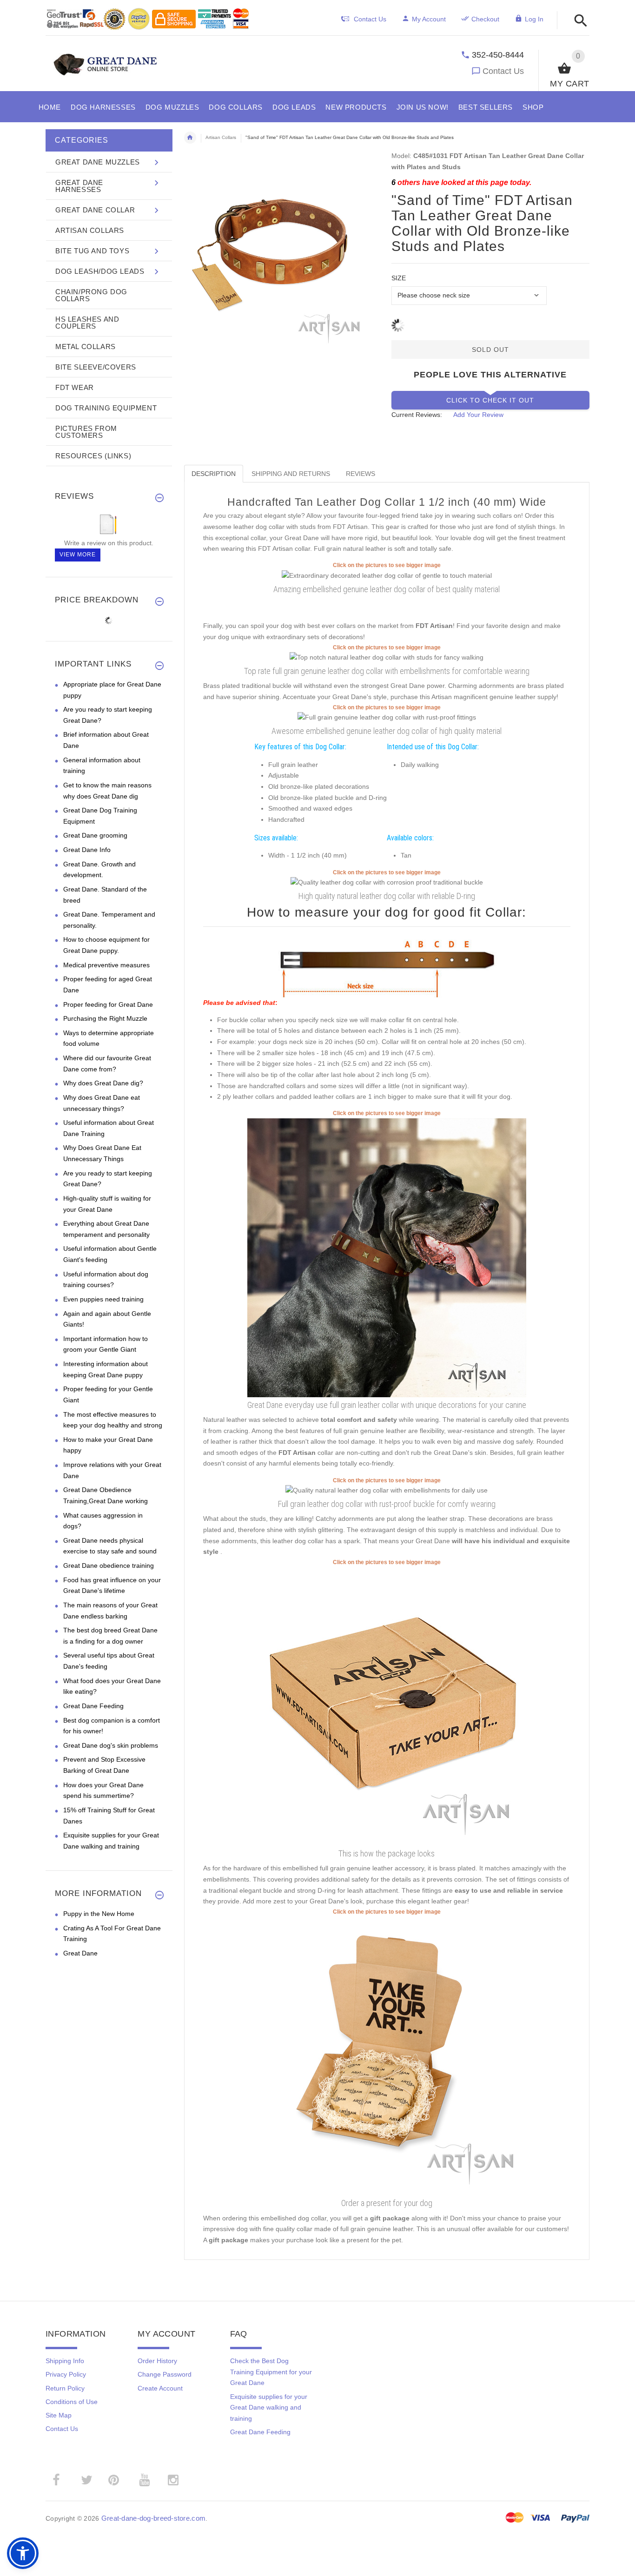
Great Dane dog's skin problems (111, 1745)
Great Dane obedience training (109, 1565)
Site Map (59, 2415)
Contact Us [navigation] (370, 19)
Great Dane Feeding (93, 1706)
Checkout (485, 19)
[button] (578, 21)
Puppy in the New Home (99, 1914)
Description (214, 474)
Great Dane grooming (95, 835)
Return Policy (65, 2388)
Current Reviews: (417, 415)
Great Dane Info (87, 850)
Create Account (160, 2388)
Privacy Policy (66, 2374)
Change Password (165, 2374)
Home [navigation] (190, 138)
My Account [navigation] (429, 19)
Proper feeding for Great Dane (108, 1004)
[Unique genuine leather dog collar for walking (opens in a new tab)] (387, 717)
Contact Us (503, 71)
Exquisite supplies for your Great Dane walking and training (269, 2408)
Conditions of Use (72, 2402)
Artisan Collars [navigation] (221, 137)
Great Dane (80, 1953)
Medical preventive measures (106, 965)
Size (399, 278)
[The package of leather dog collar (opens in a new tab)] (387, 1706)
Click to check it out (490, 400)
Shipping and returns (291, 474)
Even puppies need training (103, 1299)
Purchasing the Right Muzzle (105, 1018)
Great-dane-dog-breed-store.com (153, 2518)
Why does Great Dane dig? (103, 1083)
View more (78, 555)
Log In (534, 19)
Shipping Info (65, 2361)
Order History (157, 2361)
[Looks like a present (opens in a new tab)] (387, 2055)
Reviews (360, 474)
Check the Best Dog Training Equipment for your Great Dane (271, 2372)
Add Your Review (478, 415)
